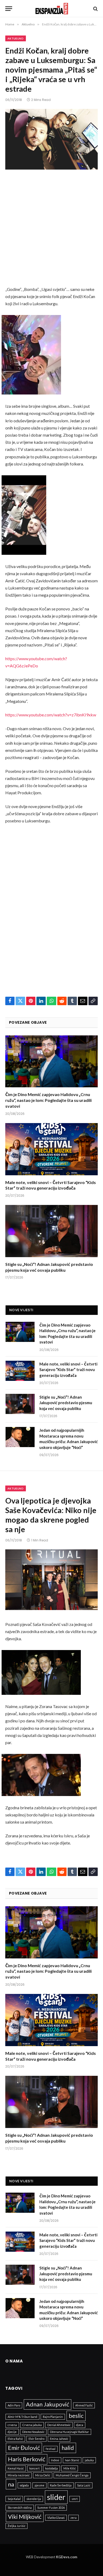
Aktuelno (16, 38)
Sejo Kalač (14, 2499)
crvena (12, 2425)
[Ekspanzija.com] (52, 9)
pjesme (39, 2485)
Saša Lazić (84, 2485)
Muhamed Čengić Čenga (72, 2475)
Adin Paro (14, 2405)
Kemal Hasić (16, 2468)
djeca (80, 2425)
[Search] (95, 9)
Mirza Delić (43, 2475)
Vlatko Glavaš (56, 2518)
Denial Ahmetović (59, 2425)
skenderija (34, 2499)
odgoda (24, 2485)
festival (51, 2449)
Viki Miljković (25, 2517)
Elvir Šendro (36, 2439)
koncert (34, 2468)
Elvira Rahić (15, 2439)
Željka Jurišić (17, 2526)
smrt (75, 2499)
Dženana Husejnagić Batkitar (69, 2432)
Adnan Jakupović (48, 2404)
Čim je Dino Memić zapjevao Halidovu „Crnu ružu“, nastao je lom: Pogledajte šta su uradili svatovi (48, 1100)
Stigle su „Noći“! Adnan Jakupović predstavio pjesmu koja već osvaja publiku (66, 1403)
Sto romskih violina (20, 2508)
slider (56, 2497)
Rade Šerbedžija (61, 2485)
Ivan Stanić (72, 2460)
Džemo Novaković (33, 2432)
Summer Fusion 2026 (51, 2508)
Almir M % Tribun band (22, 2417)
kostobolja (51, 2468)
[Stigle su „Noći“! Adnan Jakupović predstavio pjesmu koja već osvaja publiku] (51, 1231)
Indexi (55, 2460)
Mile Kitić (70, 2468)
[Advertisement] (51, 232)
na (11, 2484)
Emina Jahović (59, 2439)
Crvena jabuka (32, 2425)
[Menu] (9, 9)
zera (74, 2518)
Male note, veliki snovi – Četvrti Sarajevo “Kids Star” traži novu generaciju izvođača (68, 1370)
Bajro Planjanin (53, 2417)
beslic (76, 2416)
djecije (12, 2432)
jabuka (89, 2460)
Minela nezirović (19, 2475)
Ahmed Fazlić (84, 2405)
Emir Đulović (24, 2448)
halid (68, 2448)
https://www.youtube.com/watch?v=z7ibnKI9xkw (51, 715)
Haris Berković (27, 2459)
